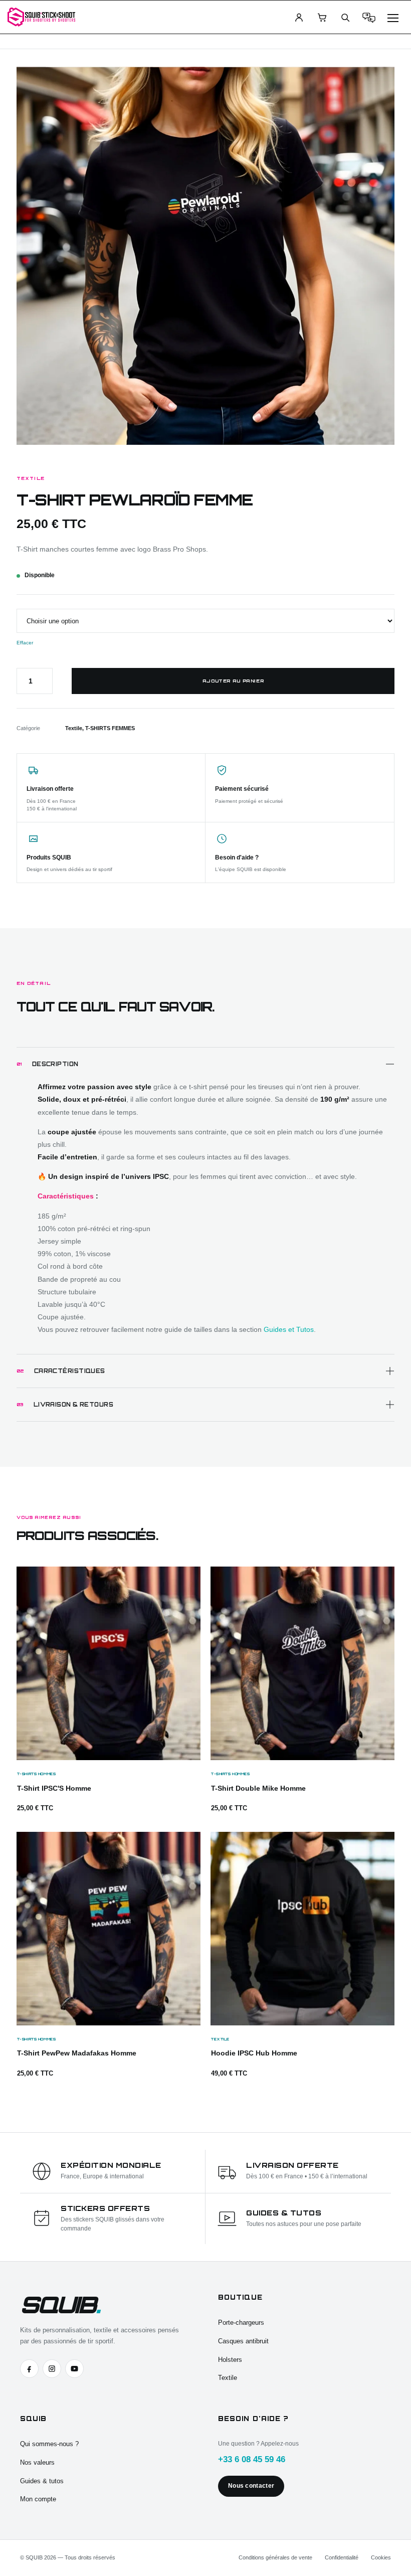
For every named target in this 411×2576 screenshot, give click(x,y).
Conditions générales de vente (275, 2557)
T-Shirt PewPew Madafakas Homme (77, 2053)
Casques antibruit (243, 2341)
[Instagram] (52, 2369)
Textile (74, 728)
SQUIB (60, 2304)
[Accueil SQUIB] (41, 17)
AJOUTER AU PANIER (233, 681)
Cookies (381, 2557)
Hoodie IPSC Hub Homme (254, 2053)
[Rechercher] (345, 17)
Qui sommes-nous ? (49, 2444)
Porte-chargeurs (241, 2323)
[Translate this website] (369, 17)
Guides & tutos (42, 2481)
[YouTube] (74, 2369)
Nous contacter (251, 2486)
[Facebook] (29, 2369)
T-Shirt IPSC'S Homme (54, 1788)
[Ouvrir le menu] (393, 17)
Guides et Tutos (289, 1329)
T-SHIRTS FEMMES (110, 728)
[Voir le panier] (322, 17)
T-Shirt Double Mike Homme (258, 1788)
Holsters (230, 2360)
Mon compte (38, 2499)
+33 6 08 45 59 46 (252, 2459)
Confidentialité (342, 2557)
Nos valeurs (37, 2462)
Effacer (25, 643)
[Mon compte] (299, 17)
